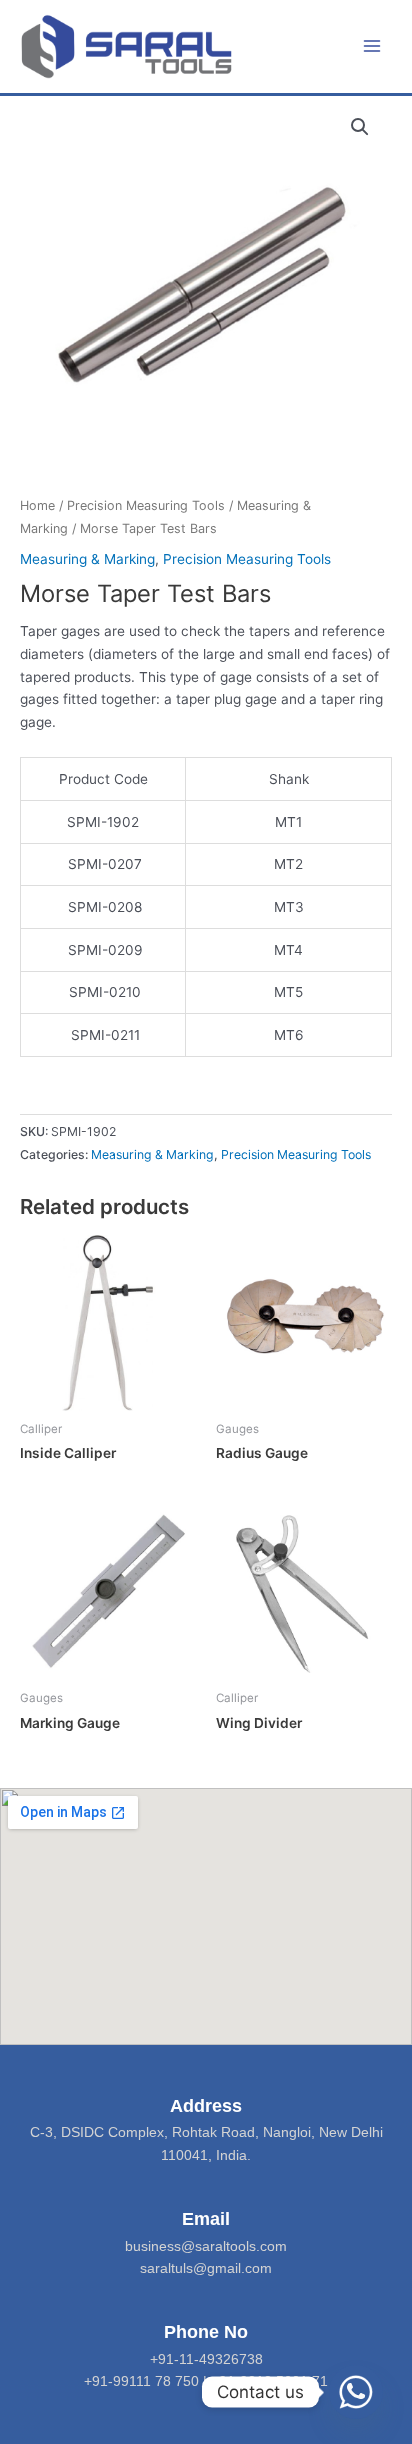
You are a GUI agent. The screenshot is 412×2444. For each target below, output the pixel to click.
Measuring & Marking (87, 559)
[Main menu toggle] (372, 46)
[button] (360, 127)
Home (37, 505)
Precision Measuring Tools (146, 505)
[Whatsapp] (356, 2392)
